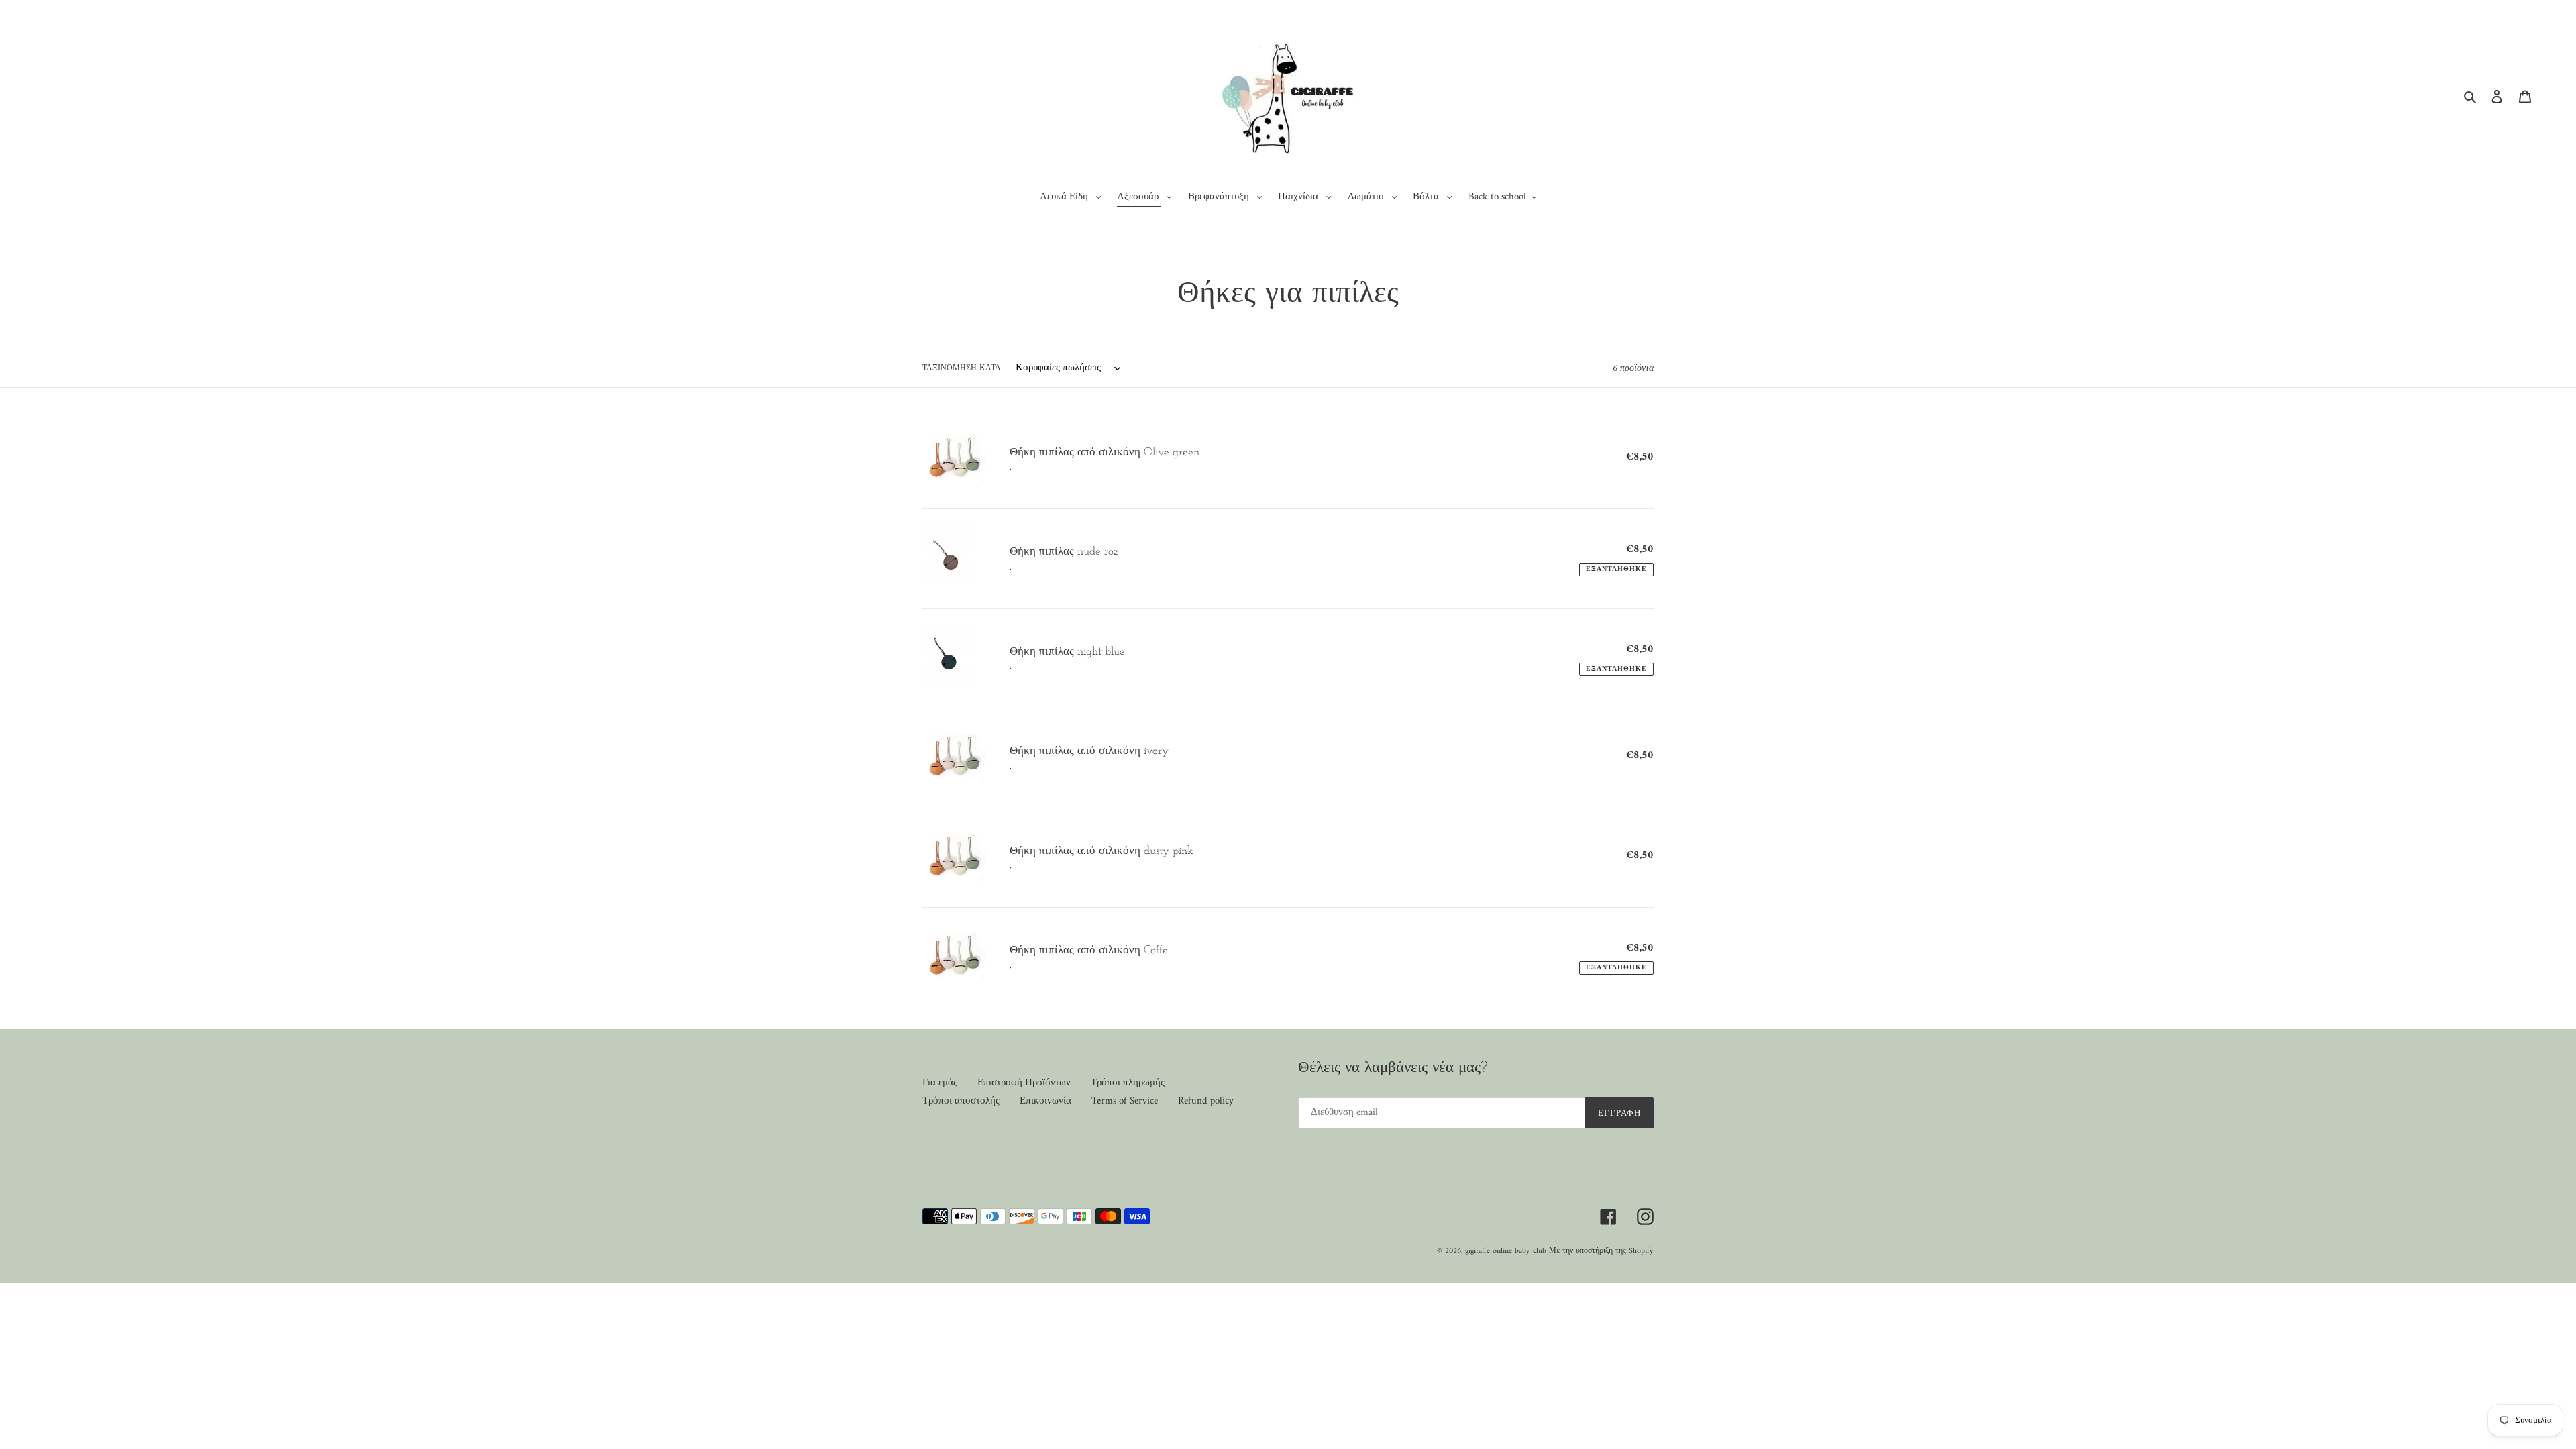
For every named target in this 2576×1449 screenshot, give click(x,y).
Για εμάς (940, 1083)
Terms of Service (1125, 1101)
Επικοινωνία (1045, 1101)
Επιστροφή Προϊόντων (1024, 1083)
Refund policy (1206, 1101)
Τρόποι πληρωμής (1128, 1083)
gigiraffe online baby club (1506, 1251)
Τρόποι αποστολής (961, 1101)
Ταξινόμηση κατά (962, 369)
